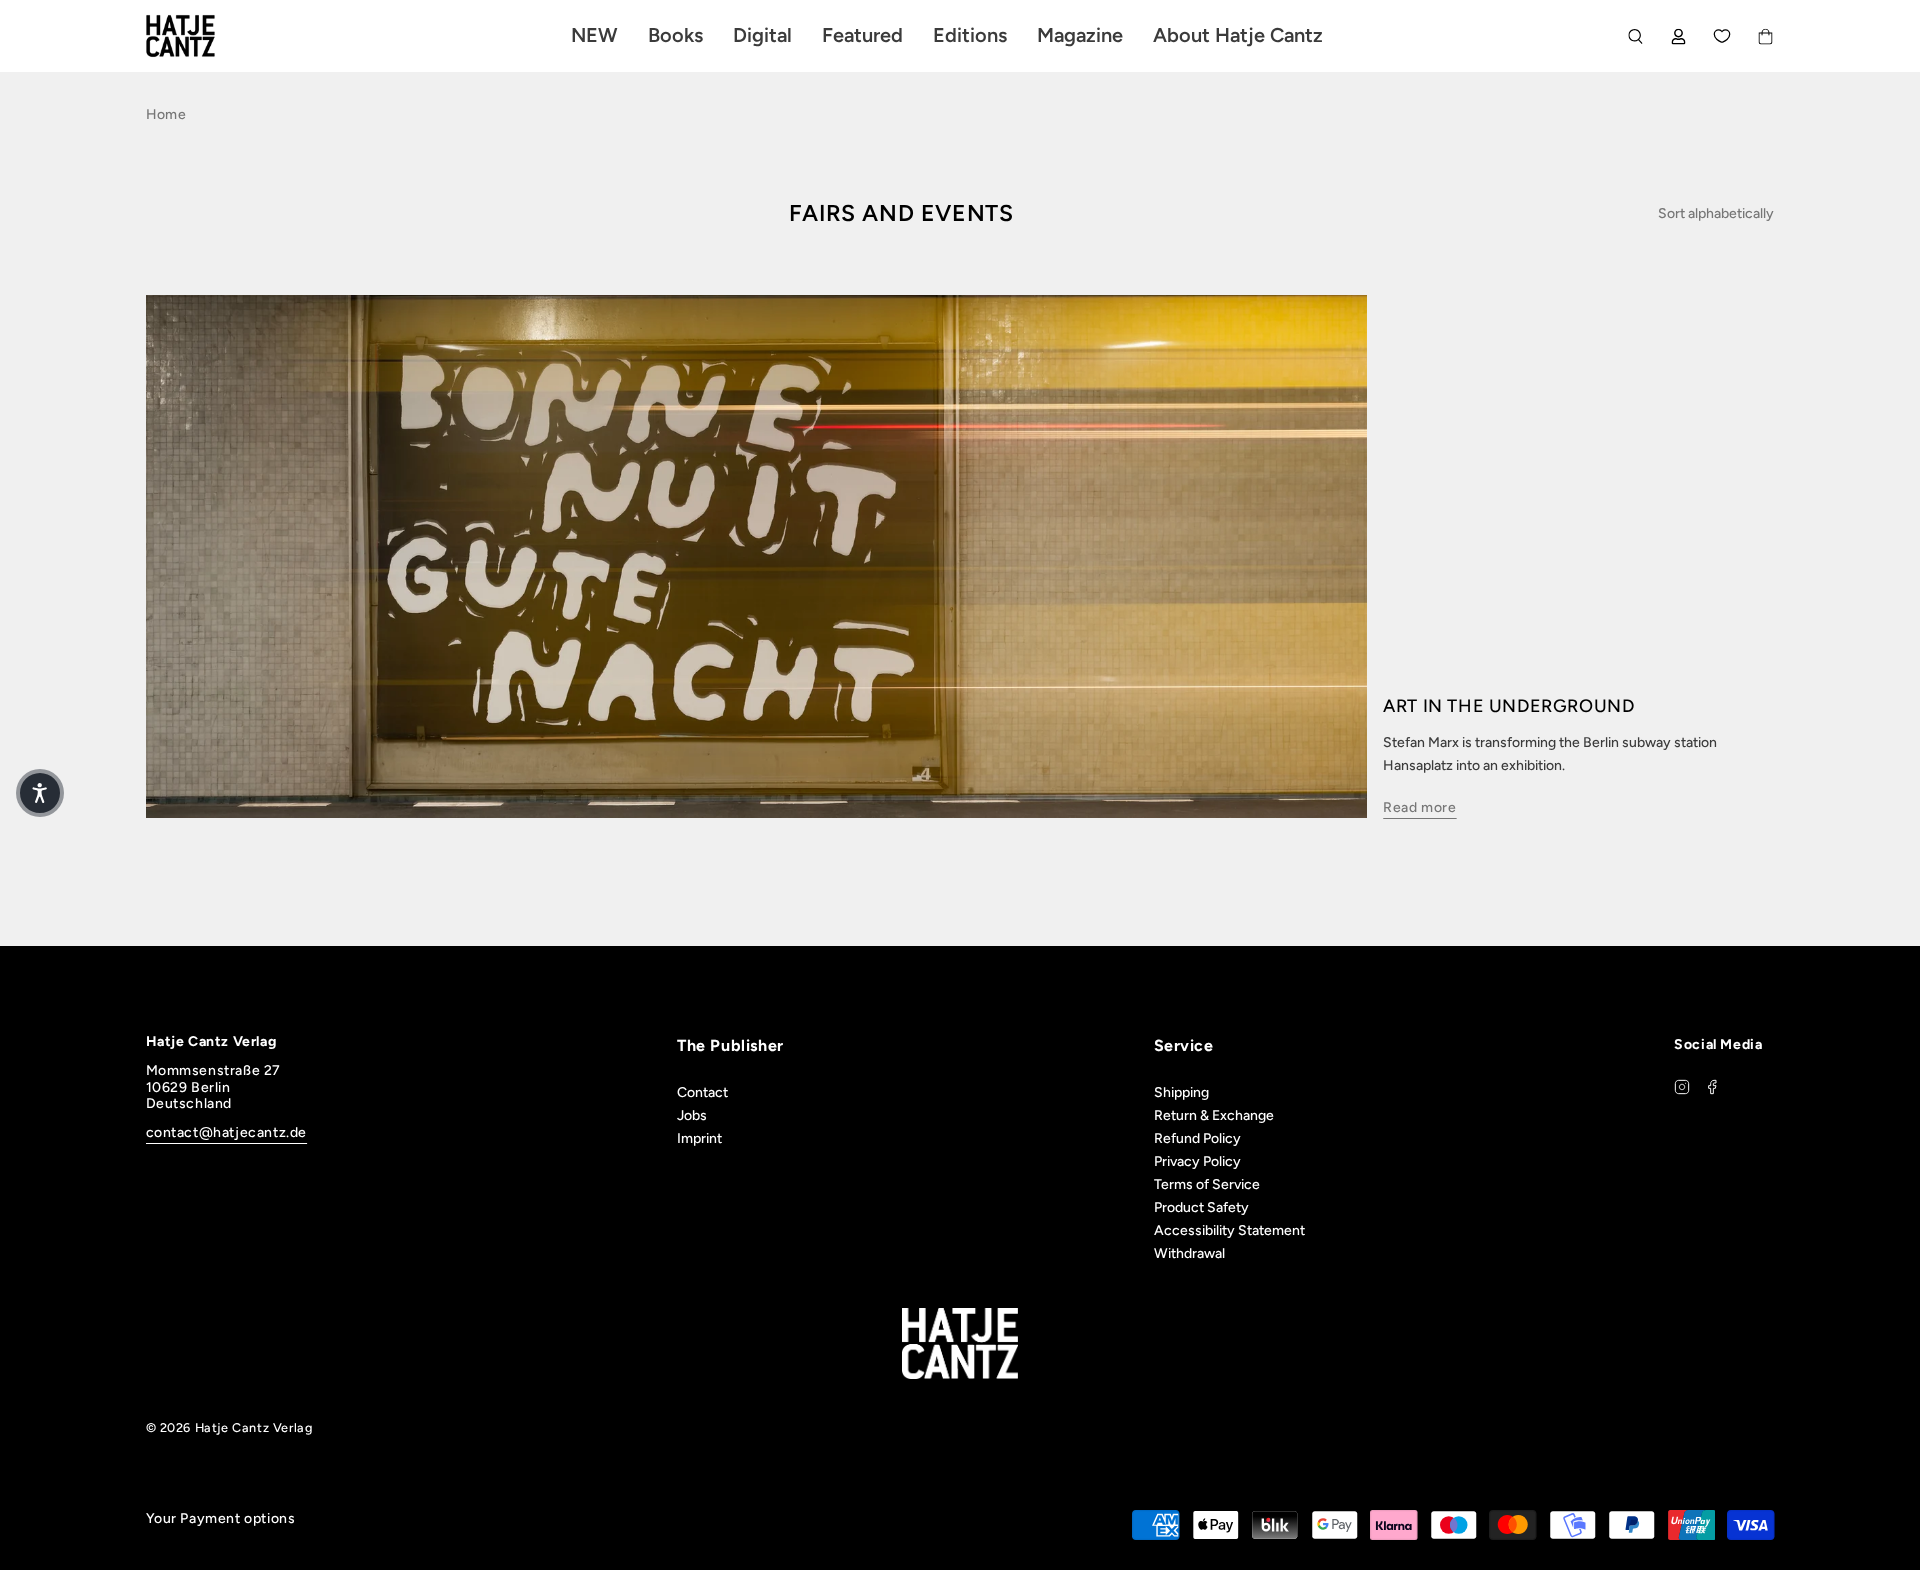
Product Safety (1201, 1207)
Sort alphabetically (1716, 213)
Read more (1419, 807)
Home (166, 114)
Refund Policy (1197, 1138)
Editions (970, 35)
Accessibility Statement (1229, 1230)
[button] (40, 793)
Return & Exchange (1214, 1115)
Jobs (692, 1115)
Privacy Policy (1197, 1161)
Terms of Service (1207, 1184)
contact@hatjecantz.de (227, 1132)
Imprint (699, 1138)
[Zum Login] (1678, 36)
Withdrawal (1189, 1253)
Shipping (1181, 1092)
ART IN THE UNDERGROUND (1508, 706)
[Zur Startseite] (204, 36)
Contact (702, 1092)
